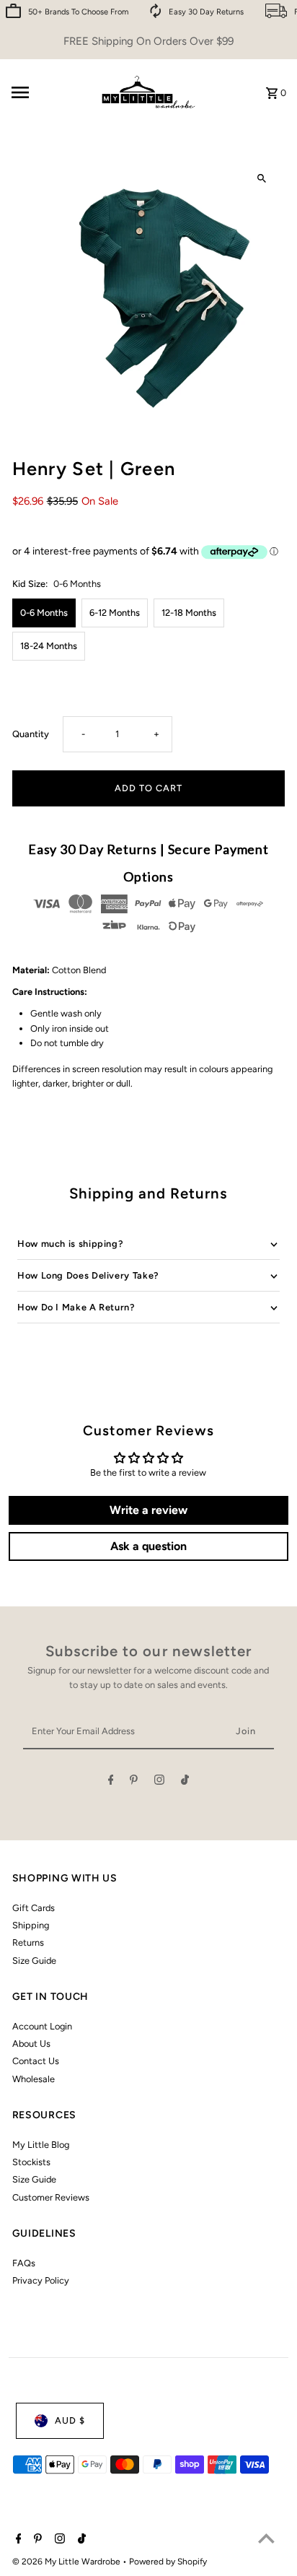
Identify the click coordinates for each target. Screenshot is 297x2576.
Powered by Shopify (168, 2562)
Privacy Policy (41, 2280)
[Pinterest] (134, 1782)
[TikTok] (185, 1782)
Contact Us (36, 2061)
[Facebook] (111, 1782)
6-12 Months (115, 613)
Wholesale (34, 2079)
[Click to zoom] (261, 179)
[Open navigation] (48, 92)
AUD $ (70, 2420)
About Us (31, 2044)
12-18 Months (189, 613)
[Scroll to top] (266, 2538)
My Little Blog (41, 2145)
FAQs (24, 2263)
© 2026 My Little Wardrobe (67, 2562)
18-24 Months (49, 646)
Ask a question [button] (148, 1546)
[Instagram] (159, 1782)
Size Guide (34, 1961)
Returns (28, 1942)
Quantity (31, 734)
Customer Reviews (51, 2197)
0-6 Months (44, 613)
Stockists (31, 2162)
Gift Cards (34, 1908)
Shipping (31, 1925)
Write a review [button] (148, 1510)
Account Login (42, 2026)
